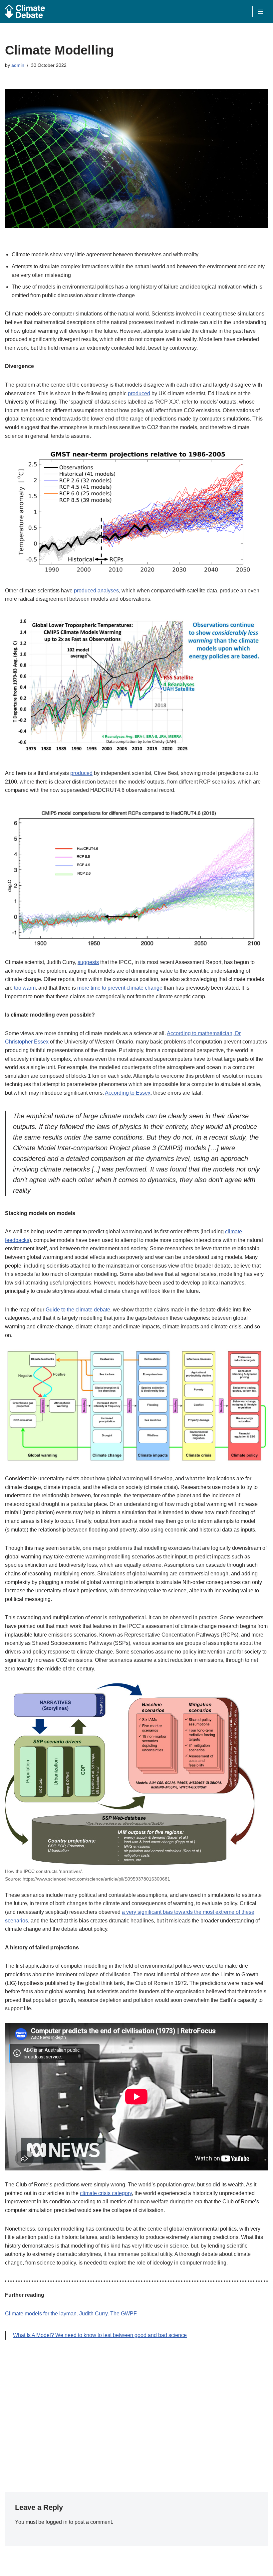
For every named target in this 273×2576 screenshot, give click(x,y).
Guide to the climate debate (78, 1310)
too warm (25, 988)
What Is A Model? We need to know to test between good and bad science (100, 2335)
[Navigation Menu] (260, 12)
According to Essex (128, 1093)
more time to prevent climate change (120, 988)
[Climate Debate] (25, 11)
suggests (88, 962)
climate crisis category (106, 2193)
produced (139, 393)
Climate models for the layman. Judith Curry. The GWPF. (71, 2314)
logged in (57, 2522)
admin (18, 65)
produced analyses (96, 591)
